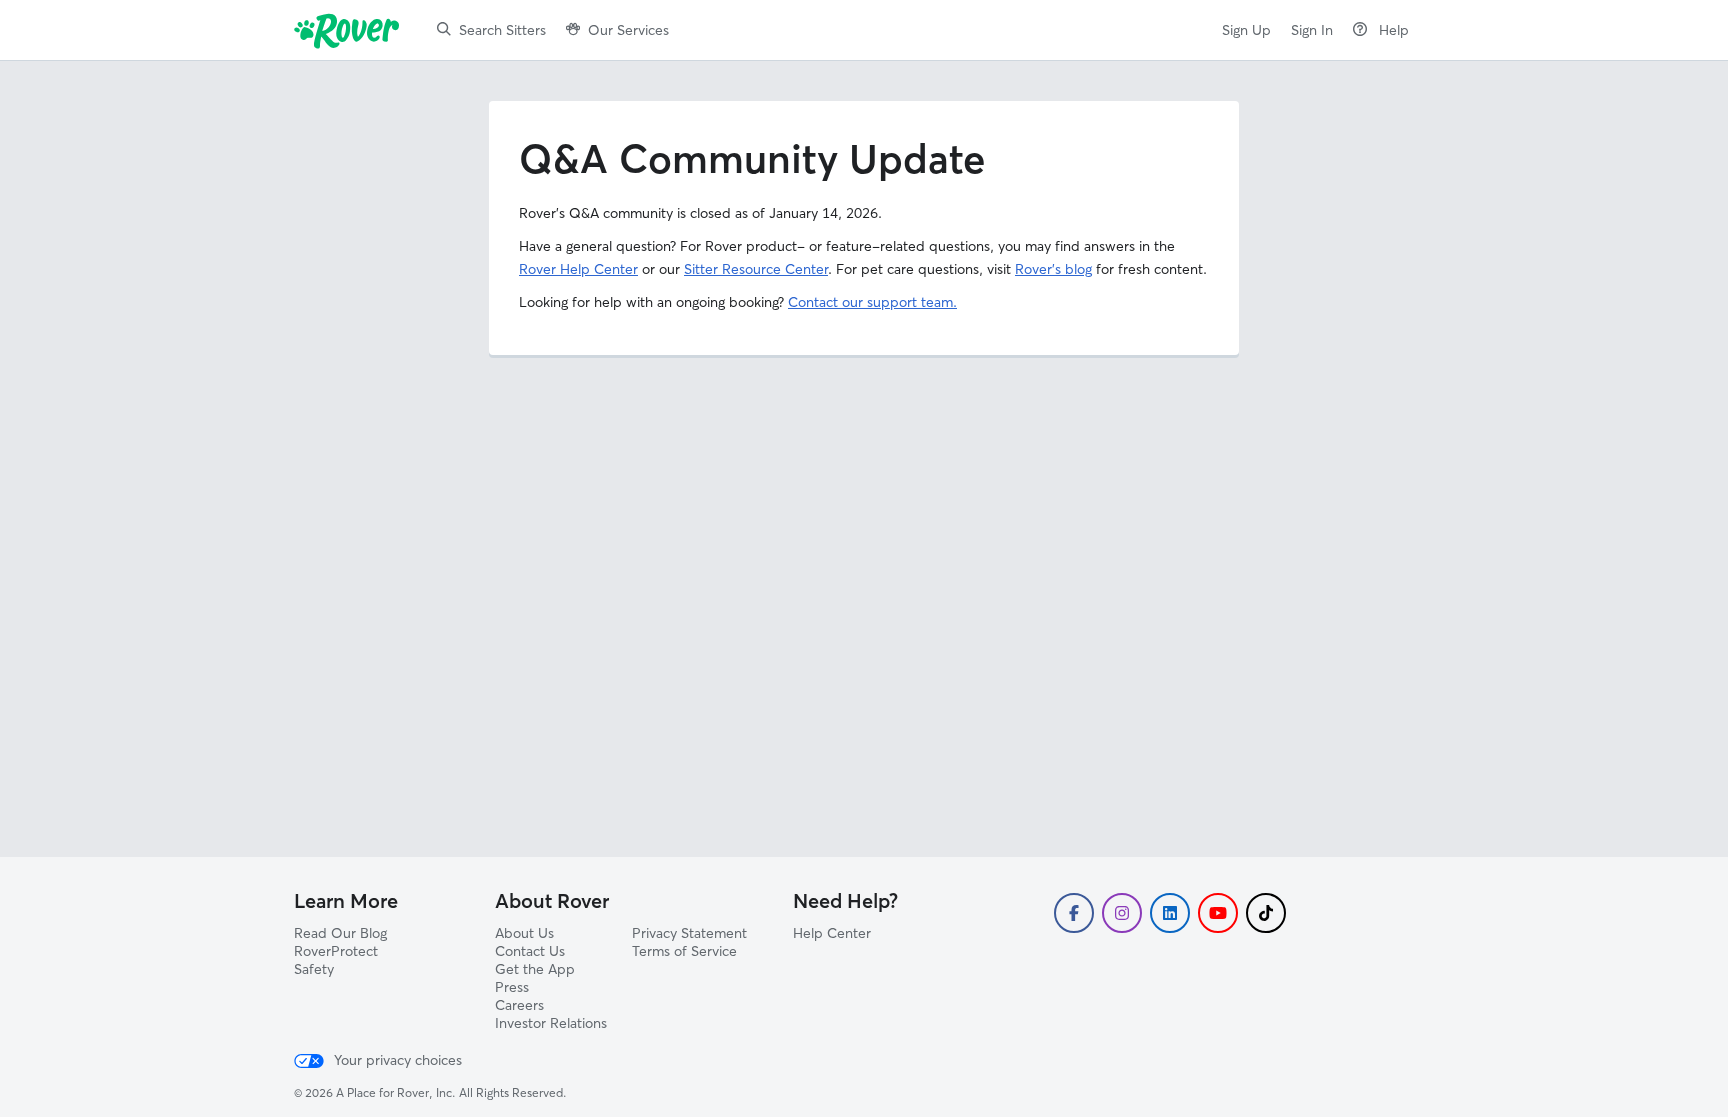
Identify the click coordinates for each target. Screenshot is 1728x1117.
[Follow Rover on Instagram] (1122, 913)
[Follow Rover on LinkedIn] (1170, 913)
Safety (314, 969)
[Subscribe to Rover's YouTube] (1218, 913)
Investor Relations (551, 1023)
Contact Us (530, 951)
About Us (524, 933)
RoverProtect (336, 951)
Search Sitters (502, 30)
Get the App (535, 969)
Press (512, 987)
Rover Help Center (578, 269)
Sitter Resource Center (756, 269)
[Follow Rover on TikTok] (1266, 913)
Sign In (1312, 30)
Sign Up (1246, 30)
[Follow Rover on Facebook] (1074, 913)
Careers (519, 1005)
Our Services (628, 30)
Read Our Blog (340, 933)
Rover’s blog (1053, 269)
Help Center (832, 933)
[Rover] (350, 30)
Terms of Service (684, 951)
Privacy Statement (689, 933)
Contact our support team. (872, 302)
